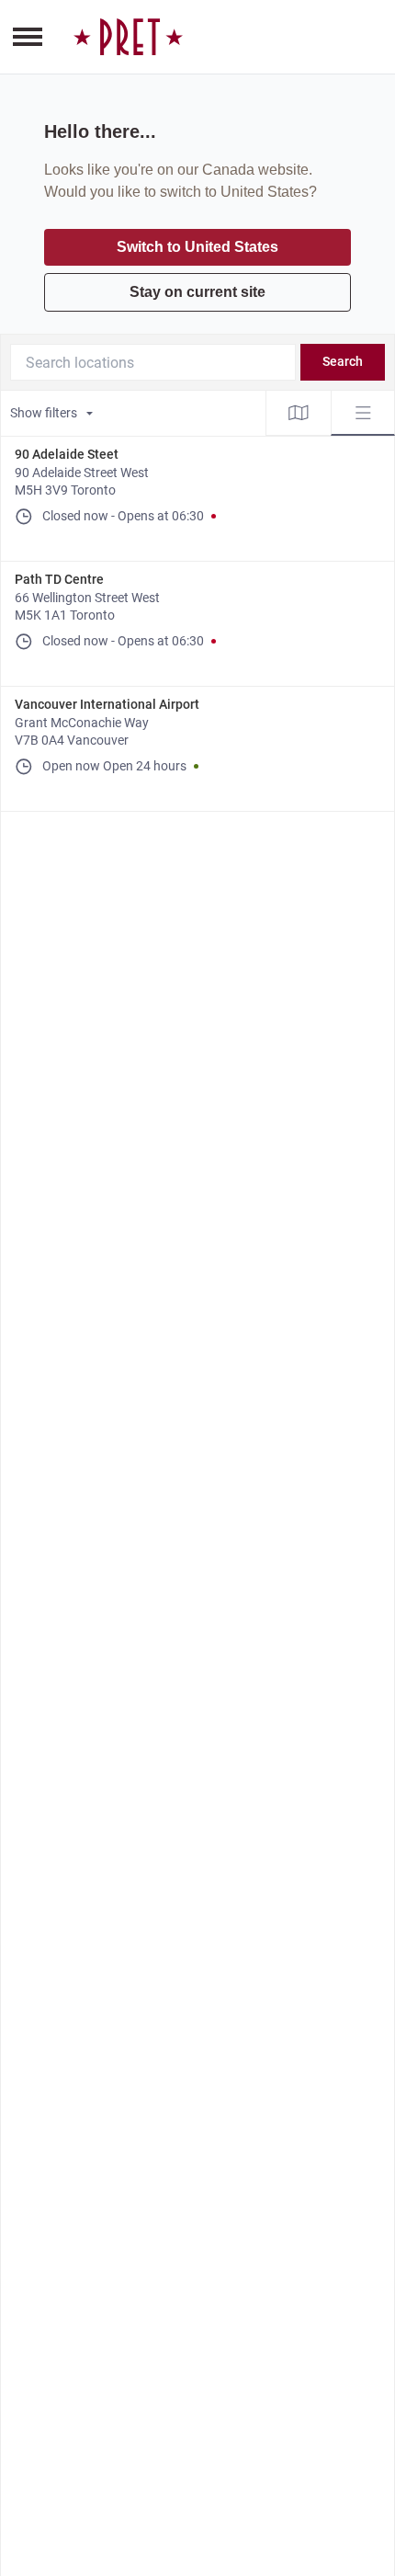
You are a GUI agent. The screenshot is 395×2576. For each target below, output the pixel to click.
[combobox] (153, 362)
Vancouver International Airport (107, 704)
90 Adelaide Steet (67, 454)
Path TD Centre (59, 579)
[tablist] (331, 413)
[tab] (299, 413)
